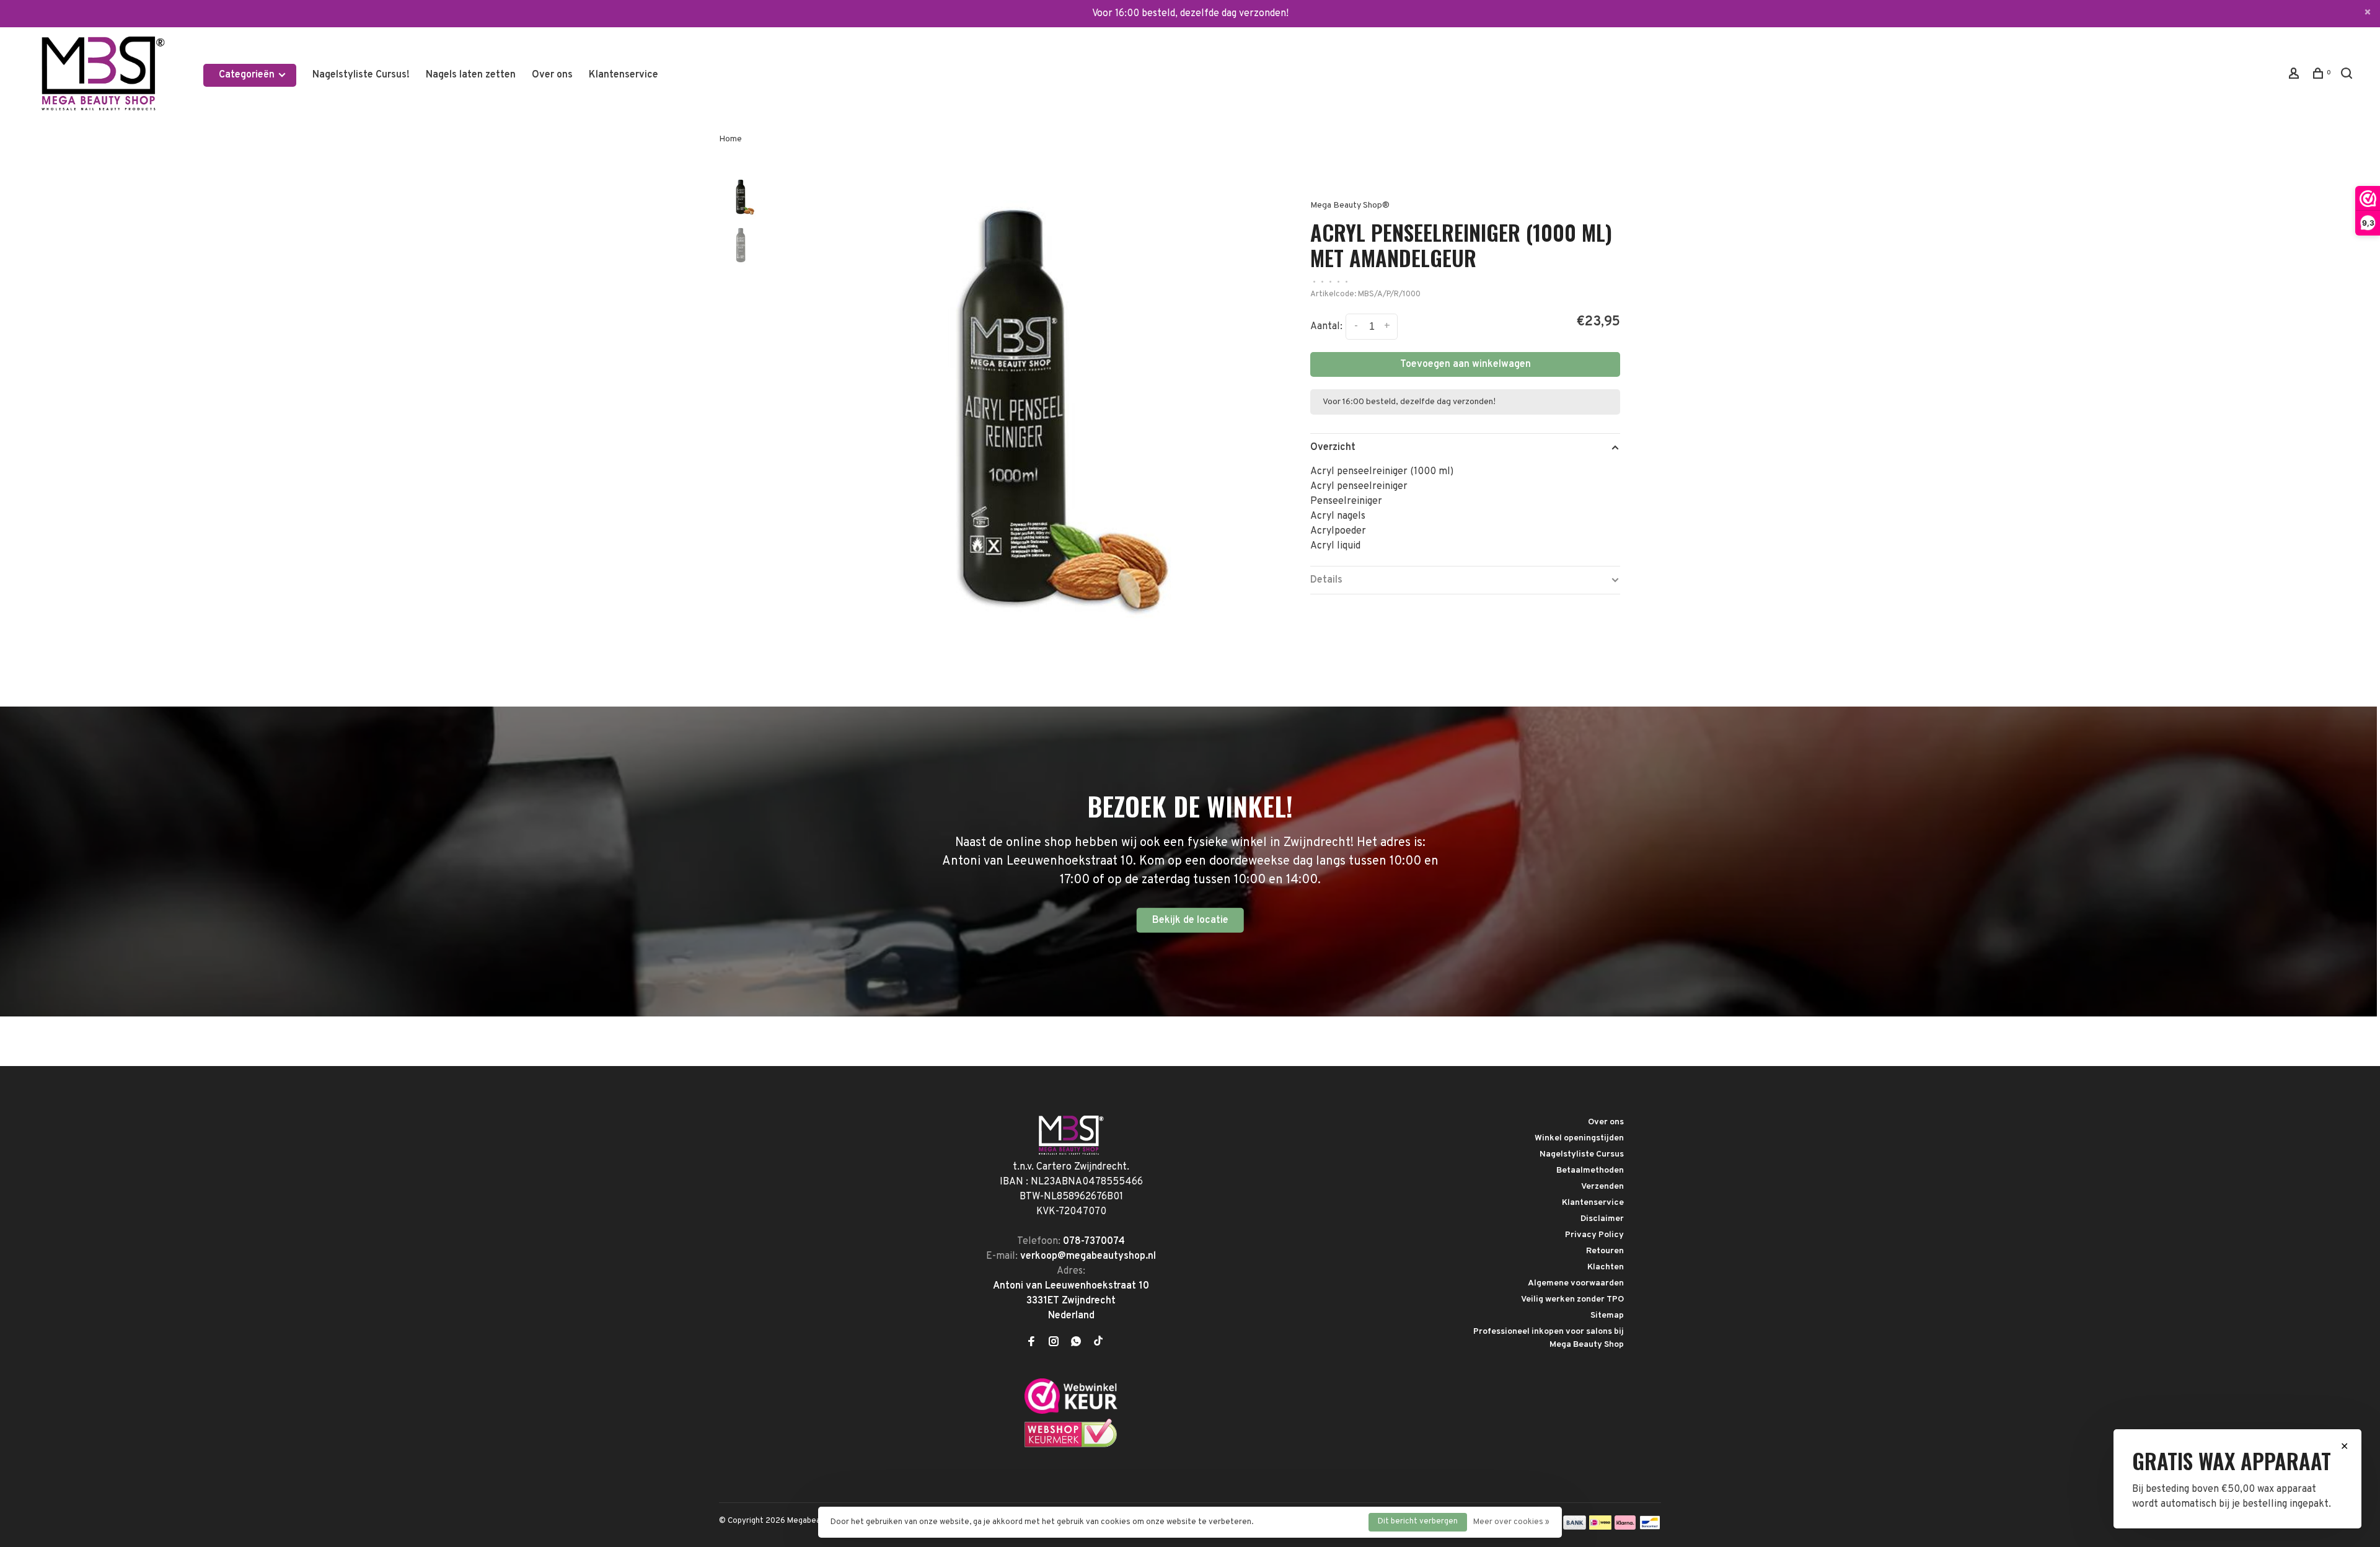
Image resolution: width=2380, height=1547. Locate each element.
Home (730, 139)
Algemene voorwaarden (1576, 1283)
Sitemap (1607, 1316)
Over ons (552, 75)
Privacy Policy (1594, 1235)
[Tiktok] (1098, 1343)
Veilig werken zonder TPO (1572, 1299)
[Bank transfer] (1575, 1527)
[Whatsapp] (1076, 1343)
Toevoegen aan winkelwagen (1465, 364)
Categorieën (248, 75)
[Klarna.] (1625, 1527)
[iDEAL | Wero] (1600, 1527)
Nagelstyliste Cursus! (361, 75)
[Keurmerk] (1071, 1411)
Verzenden (1602, 1187)
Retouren (1605, 1251)
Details (1326, 580)
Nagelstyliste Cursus (1582, 1154)
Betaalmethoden (1590, 1170)
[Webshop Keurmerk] (1071, 1445)
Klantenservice (624, 75)
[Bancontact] (1650, 1527)
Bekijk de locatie (1190, 920)
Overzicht (1333, 447)
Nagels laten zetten (471, 75)
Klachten (1606, 1267)
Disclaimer (1602, 1219)
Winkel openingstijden (1579, 1138)
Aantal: (1326, 327)
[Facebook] (1031, 1343)
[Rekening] (2295, 76)
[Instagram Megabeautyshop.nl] (1054, 1343)
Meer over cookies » (1511, 1522)
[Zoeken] (2348, 76)
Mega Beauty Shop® (1350, 205)
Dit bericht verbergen (1418, 1522)
